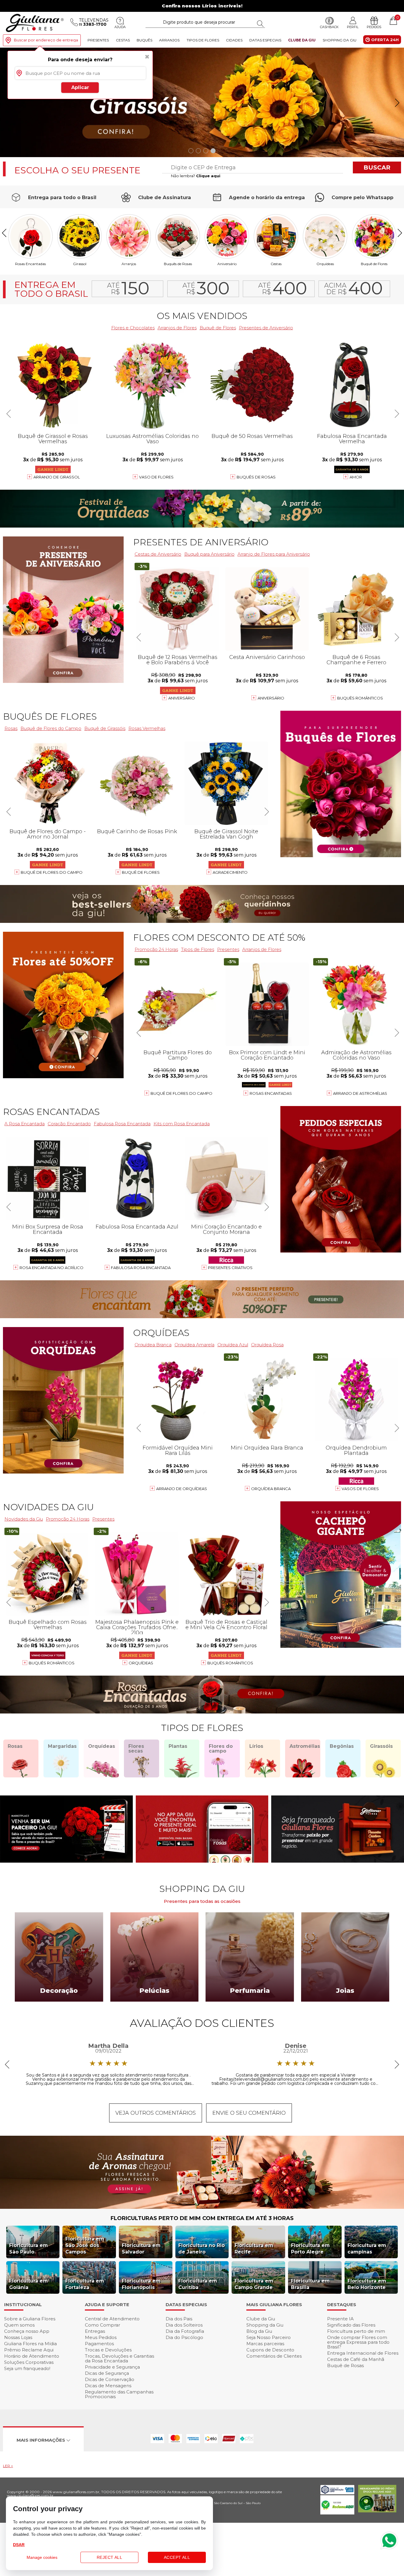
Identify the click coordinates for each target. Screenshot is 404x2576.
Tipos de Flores (203, 40)
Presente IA (340, 2319)
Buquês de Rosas (178, 263)
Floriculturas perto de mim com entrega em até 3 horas (202, 2218)
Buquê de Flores (374, 263)
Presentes (98, 40)
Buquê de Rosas (345, 2365)
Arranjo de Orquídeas (182, 1489)
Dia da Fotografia (185, 2331)
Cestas (123, 40)
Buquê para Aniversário (209, 554)
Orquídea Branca (153, 1345)
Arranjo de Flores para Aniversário (274, 554)
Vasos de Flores (360, 1489)
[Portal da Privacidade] (337, 2493)
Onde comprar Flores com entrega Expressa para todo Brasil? (358, 2342)
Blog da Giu (259, 2331)
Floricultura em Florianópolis (141, 2284)
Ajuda (120, 27)
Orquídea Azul (233, 1345)
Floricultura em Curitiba (198, 2284)
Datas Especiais (265, 40)
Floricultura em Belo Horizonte (367, 2284)
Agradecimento (230, 872)
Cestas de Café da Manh (356, 2359)
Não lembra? (196, 176)
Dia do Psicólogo (184, 2337)
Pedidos (374, 27)
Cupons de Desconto (270, 2350)
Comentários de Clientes (274, 2356)
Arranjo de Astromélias (360, 1093)
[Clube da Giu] (202, 2207)
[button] (397, 103)
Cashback (329, 27)
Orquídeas (325, 263)
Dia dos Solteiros (184, 2325)
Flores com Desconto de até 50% (219, 938)
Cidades (234, 40)
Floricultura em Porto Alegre (310, 2249)
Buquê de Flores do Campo (181, 1093)
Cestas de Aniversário (158, 554)
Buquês (144, 40)
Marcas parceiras (265, 2344)
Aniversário (227, 263)
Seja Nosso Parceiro (269, 2337)
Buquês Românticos (360, 698)
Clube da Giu (302, 40)
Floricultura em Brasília (310, 2284)
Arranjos (169, 40)
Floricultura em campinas (367, 2249)
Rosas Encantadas (271, 1093)
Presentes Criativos (230, 1268)
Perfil (353, 27)
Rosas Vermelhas (147, 728)
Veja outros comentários (156, 2113)
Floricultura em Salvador (141, 2249)
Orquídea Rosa (267, 1345)
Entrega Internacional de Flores (363, 2353)
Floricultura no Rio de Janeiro (202, 2249)
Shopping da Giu (340, 40)
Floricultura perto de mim (356, 2331)
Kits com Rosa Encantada (182, 1124)
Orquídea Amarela (194, 1345)
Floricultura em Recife (254, 2249)
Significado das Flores (351, 2325)
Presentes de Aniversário (266, 328)
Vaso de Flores (156, 477)
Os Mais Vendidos (202, 316)
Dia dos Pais (179, 2319)
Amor (356, 477)
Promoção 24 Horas (156, 949)
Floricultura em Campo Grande (254, 2284)
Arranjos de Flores (177, 328)
